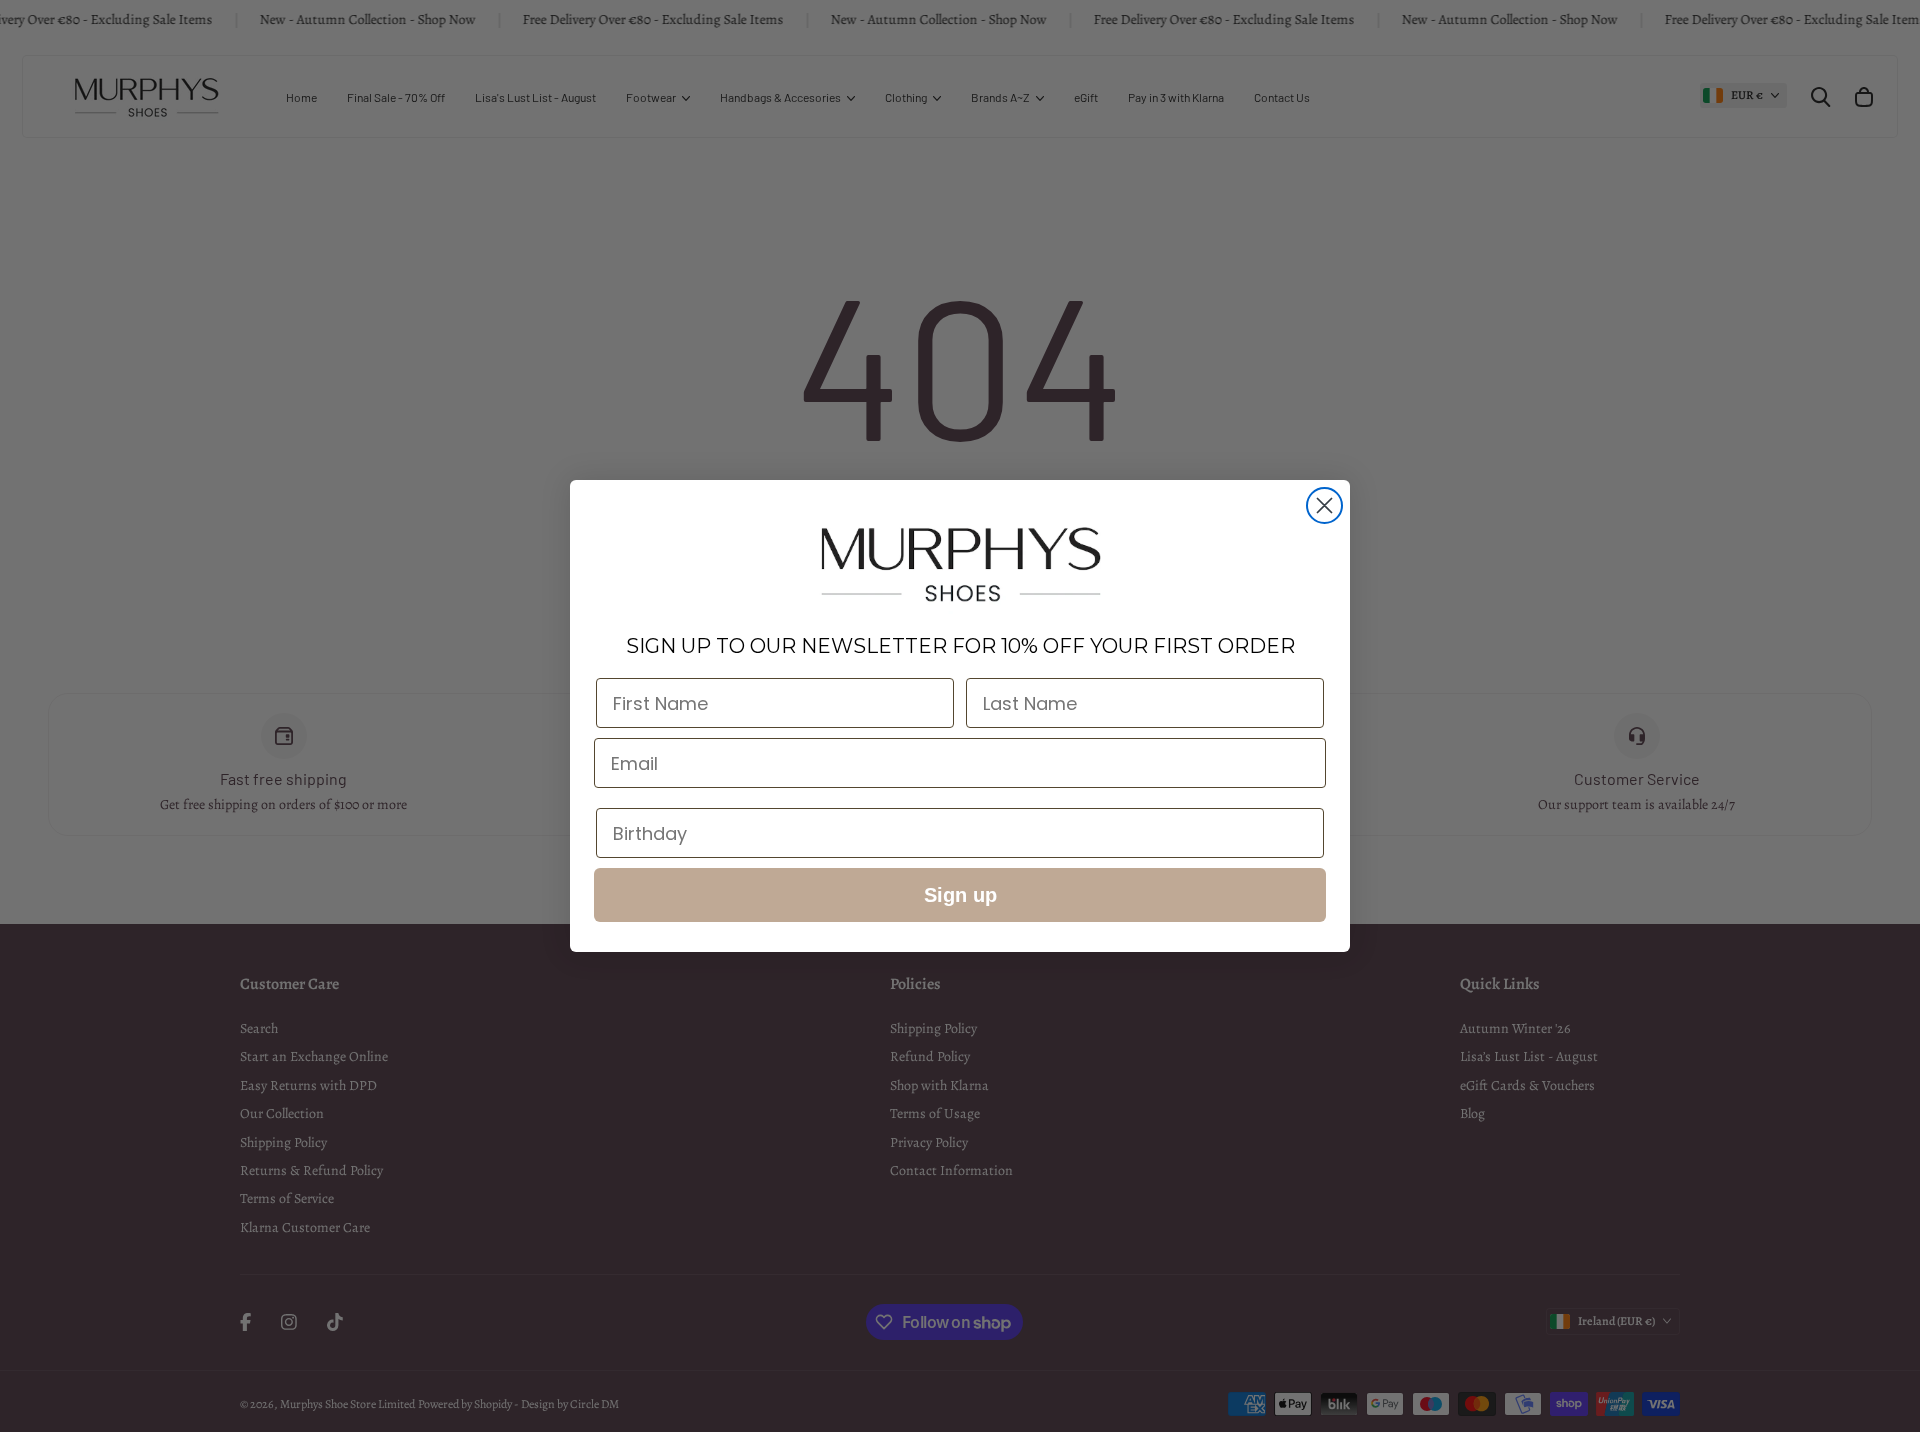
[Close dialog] (1324, 505)
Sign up (960, 895)
